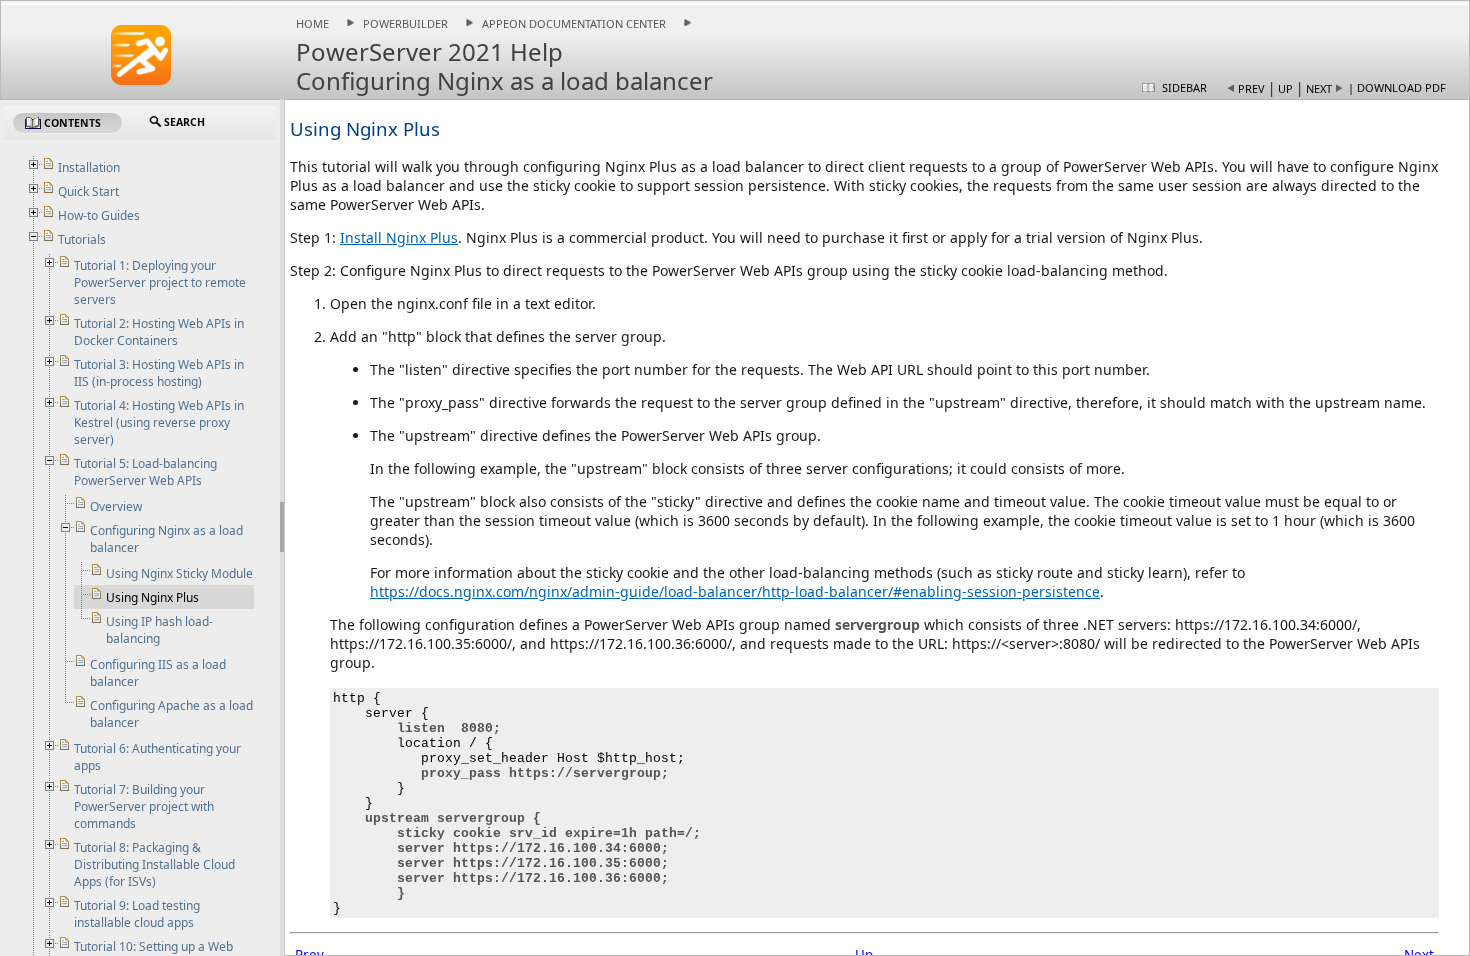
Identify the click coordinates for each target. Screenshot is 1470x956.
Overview (116, 506)
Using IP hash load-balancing (159, 630)
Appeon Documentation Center (574, 23)
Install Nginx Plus (399, 237)
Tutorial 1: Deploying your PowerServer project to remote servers (160, 282)
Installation (89, 167)
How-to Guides (99, 215)
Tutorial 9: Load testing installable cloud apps (137, 914)
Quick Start (88, 191)
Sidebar (1184, 87)
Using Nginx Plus (152, 597)
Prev (1251, 88)
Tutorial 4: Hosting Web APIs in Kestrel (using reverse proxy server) (159, 422)
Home (312, 23)
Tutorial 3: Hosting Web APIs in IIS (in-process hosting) (159, 373)
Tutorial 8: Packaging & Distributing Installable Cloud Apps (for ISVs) (154, 864)
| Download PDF (1397, 87)
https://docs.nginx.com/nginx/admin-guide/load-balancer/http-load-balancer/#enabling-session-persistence (735, 591)
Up (1285, 88)
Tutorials (82, 239)
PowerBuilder (405, 23)
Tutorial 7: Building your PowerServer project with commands (144, 806)
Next (1319, 88)
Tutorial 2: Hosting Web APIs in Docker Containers (159, 332)
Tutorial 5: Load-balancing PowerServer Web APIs (145, 472)
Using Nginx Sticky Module (179, 573)
